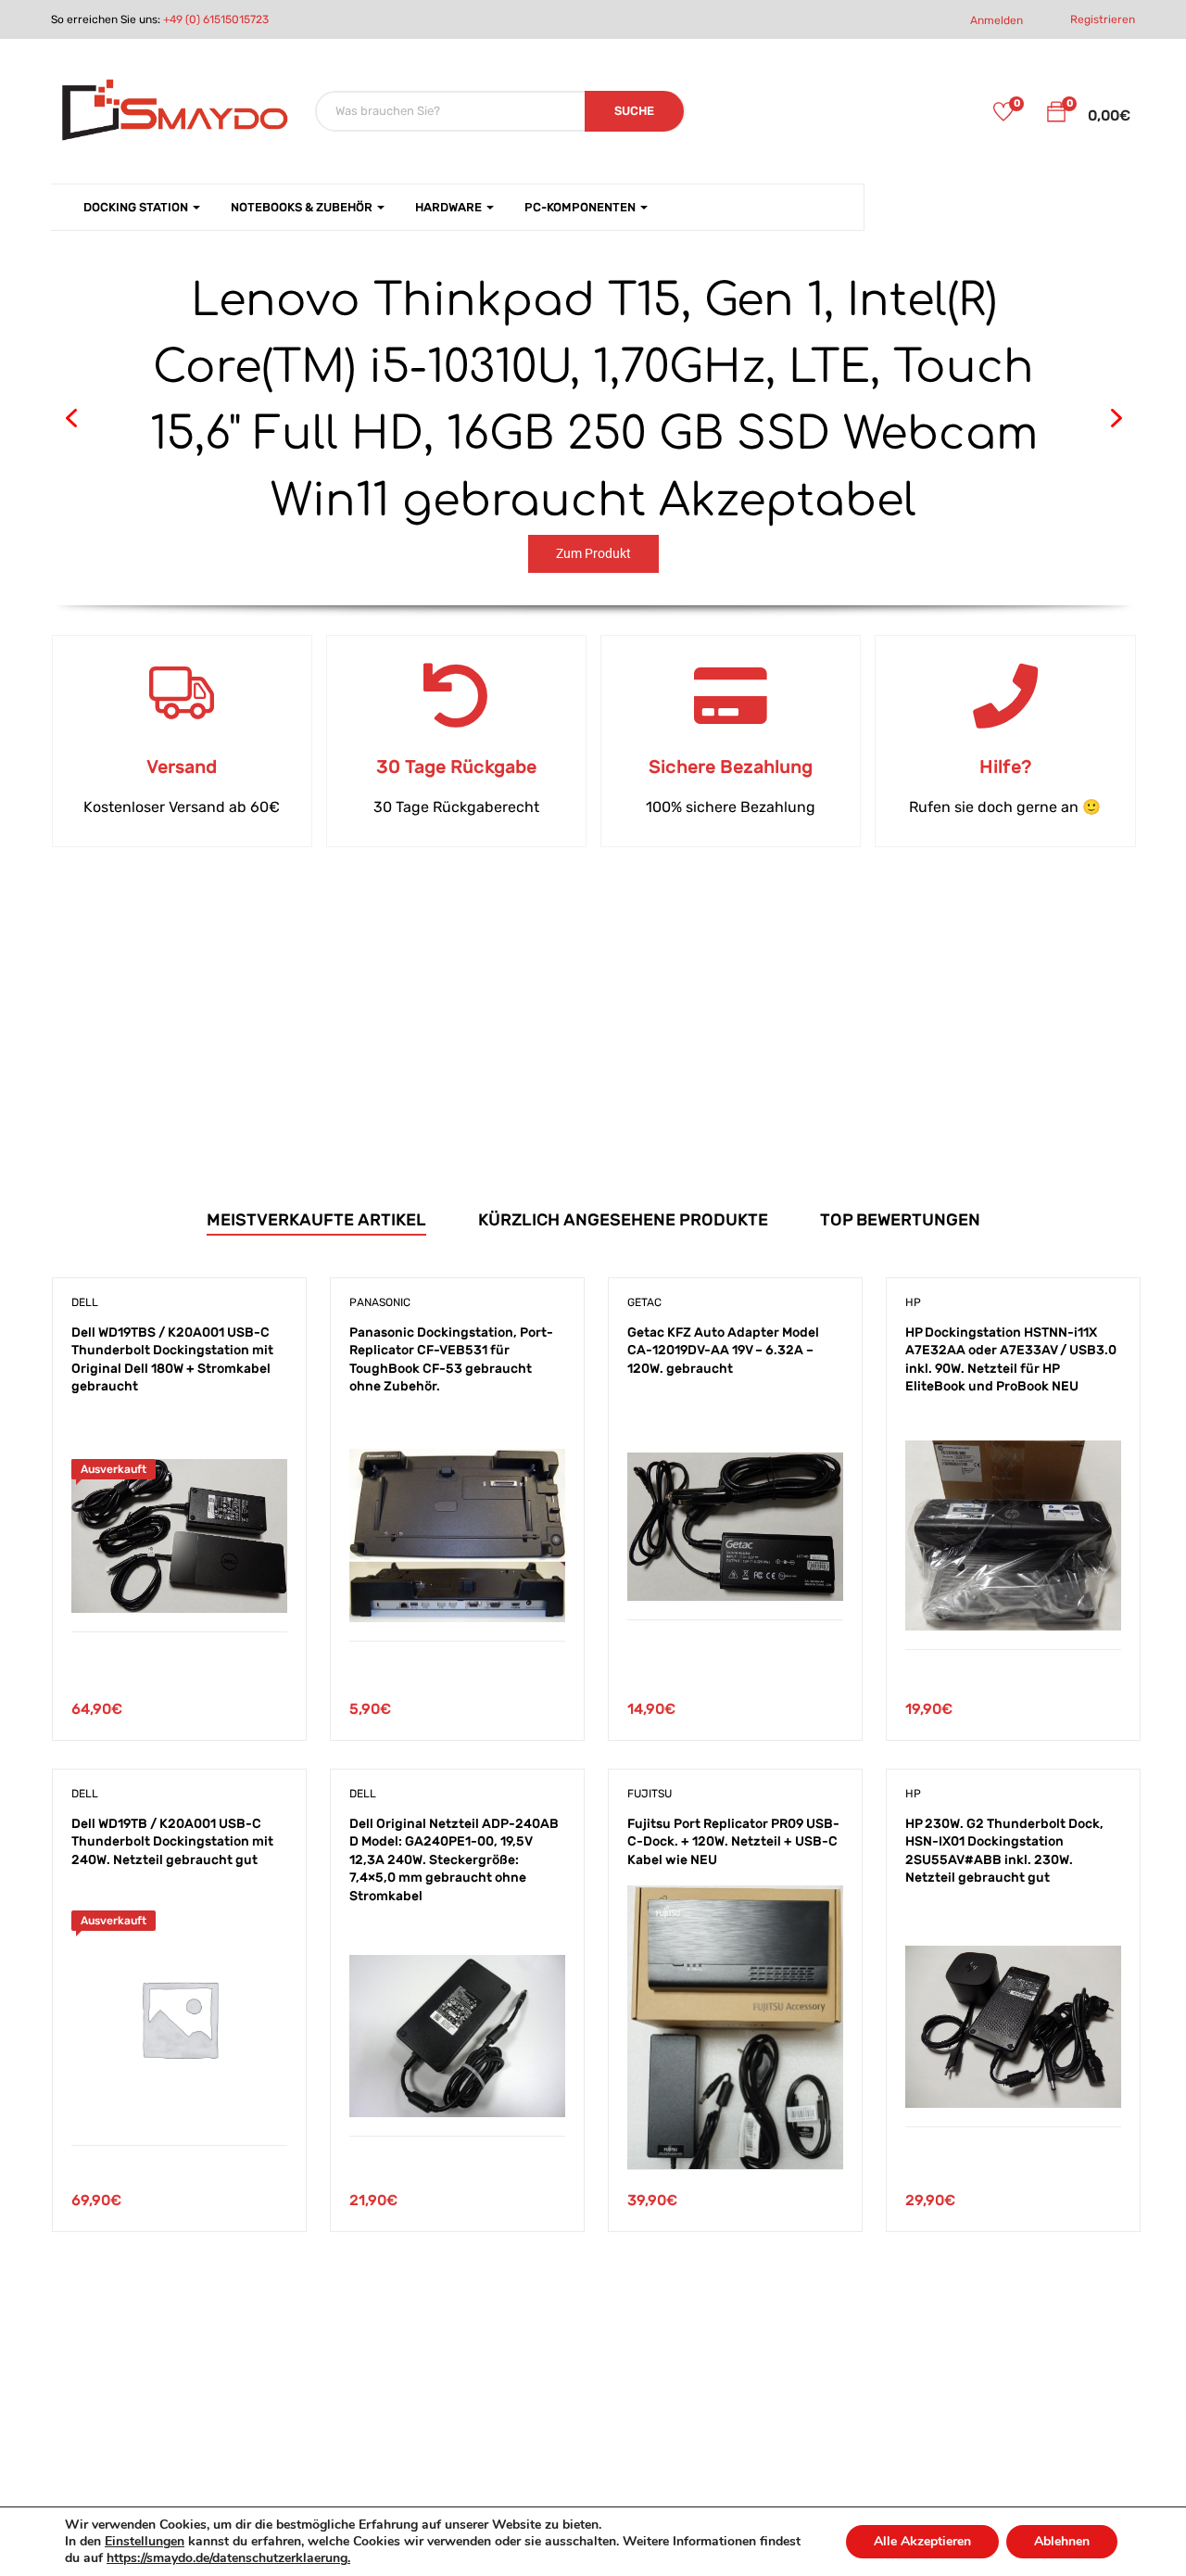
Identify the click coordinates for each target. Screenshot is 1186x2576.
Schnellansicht (179, 1586)
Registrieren (1103, 19)
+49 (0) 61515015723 (216, 19)
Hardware (450, 207)
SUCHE (634, 111)
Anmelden (997, 20)
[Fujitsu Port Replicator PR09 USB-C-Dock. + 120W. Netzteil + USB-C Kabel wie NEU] (735, 1899)
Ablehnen (1062, 2541)
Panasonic (380, 1302)
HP (913, 1302)
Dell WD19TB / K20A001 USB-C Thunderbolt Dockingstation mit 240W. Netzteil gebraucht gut (172, 1842)
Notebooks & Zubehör (303, 207)
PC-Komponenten (581, 207)
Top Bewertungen (900, 1220)
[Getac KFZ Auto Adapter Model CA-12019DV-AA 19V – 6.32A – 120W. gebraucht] (735, 1466)
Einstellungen (145, 2542)
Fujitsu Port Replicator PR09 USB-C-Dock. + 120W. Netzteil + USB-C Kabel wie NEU (733, 1842)
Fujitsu (650, 1794)
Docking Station (137, 207)
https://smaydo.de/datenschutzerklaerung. (228, 2558)
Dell (85, 1302)
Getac (644, 1302)
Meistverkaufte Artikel (316, 1220)
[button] (1056, 115)
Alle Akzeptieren (922, 2541)
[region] (594, 419)
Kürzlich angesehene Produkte (623, 1220)
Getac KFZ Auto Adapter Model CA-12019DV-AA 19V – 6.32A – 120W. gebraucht (723, 1351)
